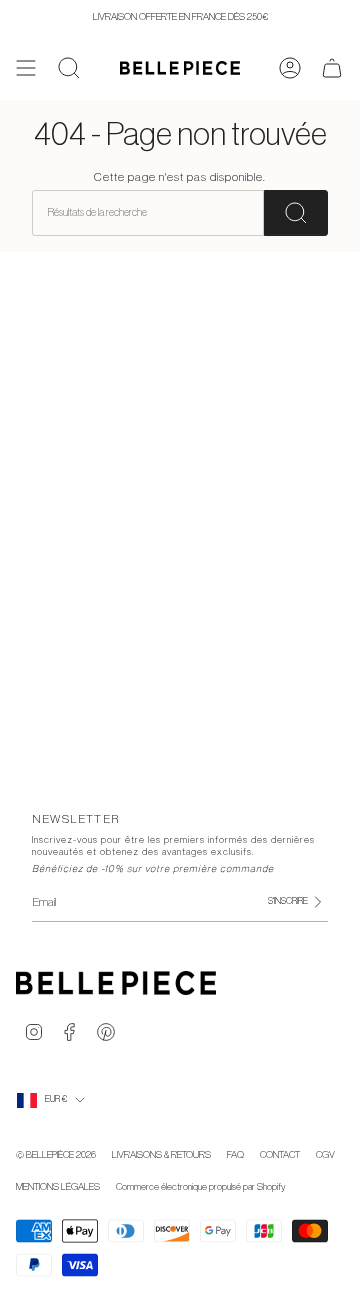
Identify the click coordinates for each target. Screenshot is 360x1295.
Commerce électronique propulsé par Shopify (201, 1187)
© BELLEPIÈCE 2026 (56, 1155)
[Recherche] (296, 212)
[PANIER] (332, 68)
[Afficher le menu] (26, 68)
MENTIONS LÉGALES (58, 1187)
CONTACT (280, 1155)
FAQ (235, 1155)
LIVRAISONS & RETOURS (161, 1155)
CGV (325, 1155)
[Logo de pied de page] (116, 983)
